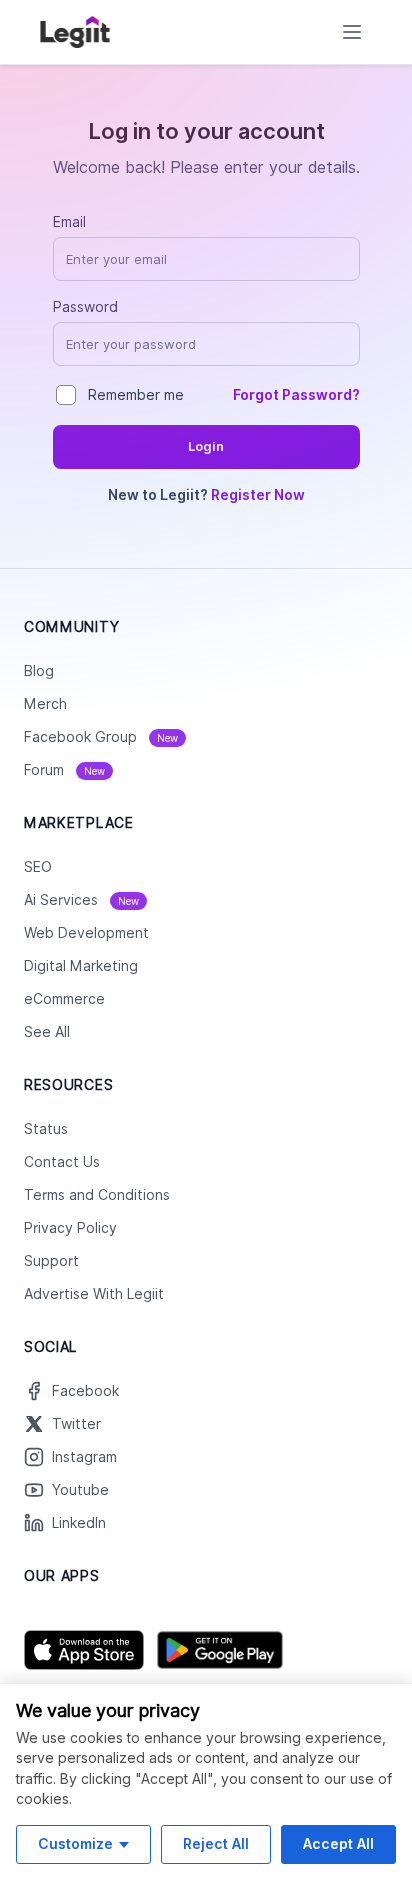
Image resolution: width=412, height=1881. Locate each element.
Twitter (76, 1424)
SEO (38, 867)
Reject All (216, 1843)
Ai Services (81, 900)
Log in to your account (206, 131)
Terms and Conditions (97, 1195)
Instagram (84, 1457)
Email (69, 222)
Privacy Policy (70, 1228)
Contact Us (62, 1162)
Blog (39, 671)
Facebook (85, 1391)
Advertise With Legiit (94, 1294)
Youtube (80, 1490)
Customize (75, 1843)
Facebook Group (101, 737)
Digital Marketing (81, 966)
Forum (64, 770)
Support (51, 1261)
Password (85, 307)
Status (46, 1129)
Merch (45, 704)
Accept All (338, 1843)
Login (206, 446)
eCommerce (64, 999)
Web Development (86, 933)
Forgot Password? (296, 395)
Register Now (258, 495)
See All (47, 1032)
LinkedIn (79, 1523)
